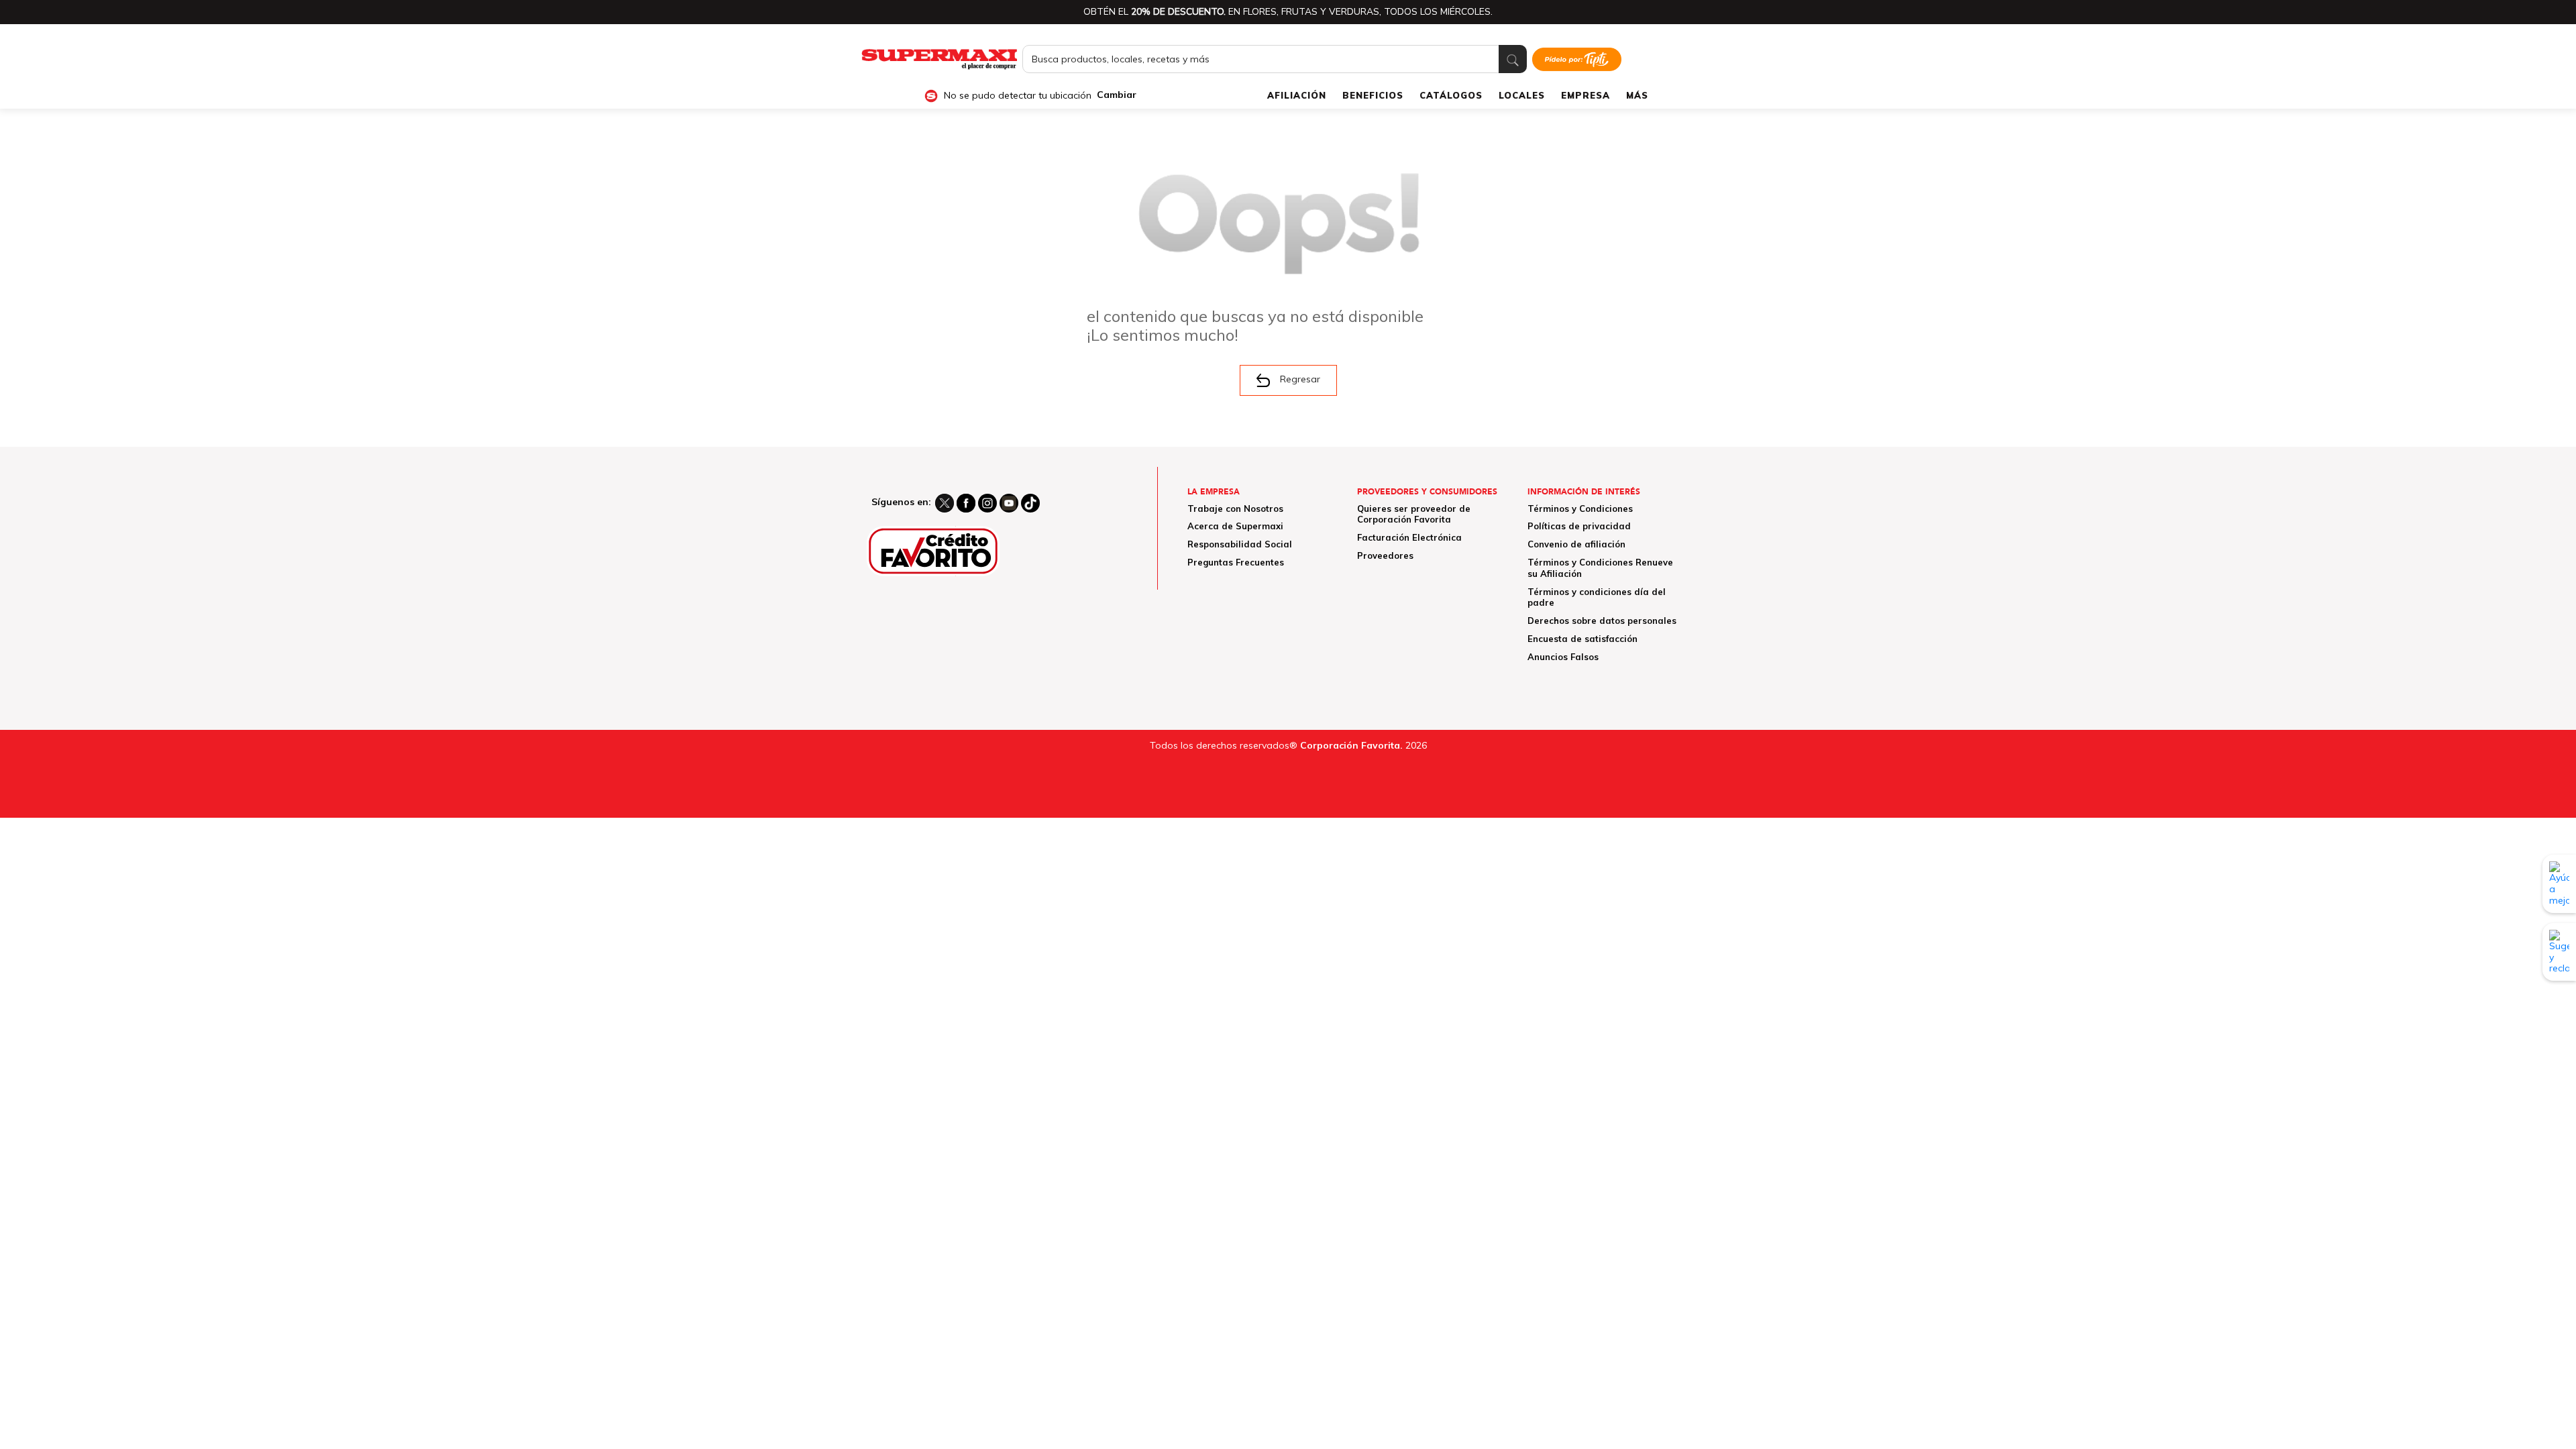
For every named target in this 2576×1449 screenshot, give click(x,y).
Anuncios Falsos (1563, 657)
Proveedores (1385, 555)
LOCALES (1522, 95)
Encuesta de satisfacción (1582, 639)
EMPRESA (1586, 95)
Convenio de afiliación (1576, 544)
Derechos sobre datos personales (1602, 621)
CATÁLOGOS (1451, 95)
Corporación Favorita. (1351, 745)
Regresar (1300, 379)
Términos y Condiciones (1580, 508)
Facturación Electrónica (1409, 537)
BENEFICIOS (1373, 95)
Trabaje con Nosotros (1235, 508)
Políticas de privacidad (1579, 526)
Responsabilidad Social (1240, 544)
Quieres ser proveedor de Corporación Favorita (1414, 514)
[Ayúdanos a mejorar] (2559, 883)
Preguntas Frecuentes (1236, 562)
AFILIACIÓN (1297, 95)
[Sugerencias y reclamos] (2559, 952)
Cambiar (1117, 95)
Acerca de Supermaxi (1235, 526)
